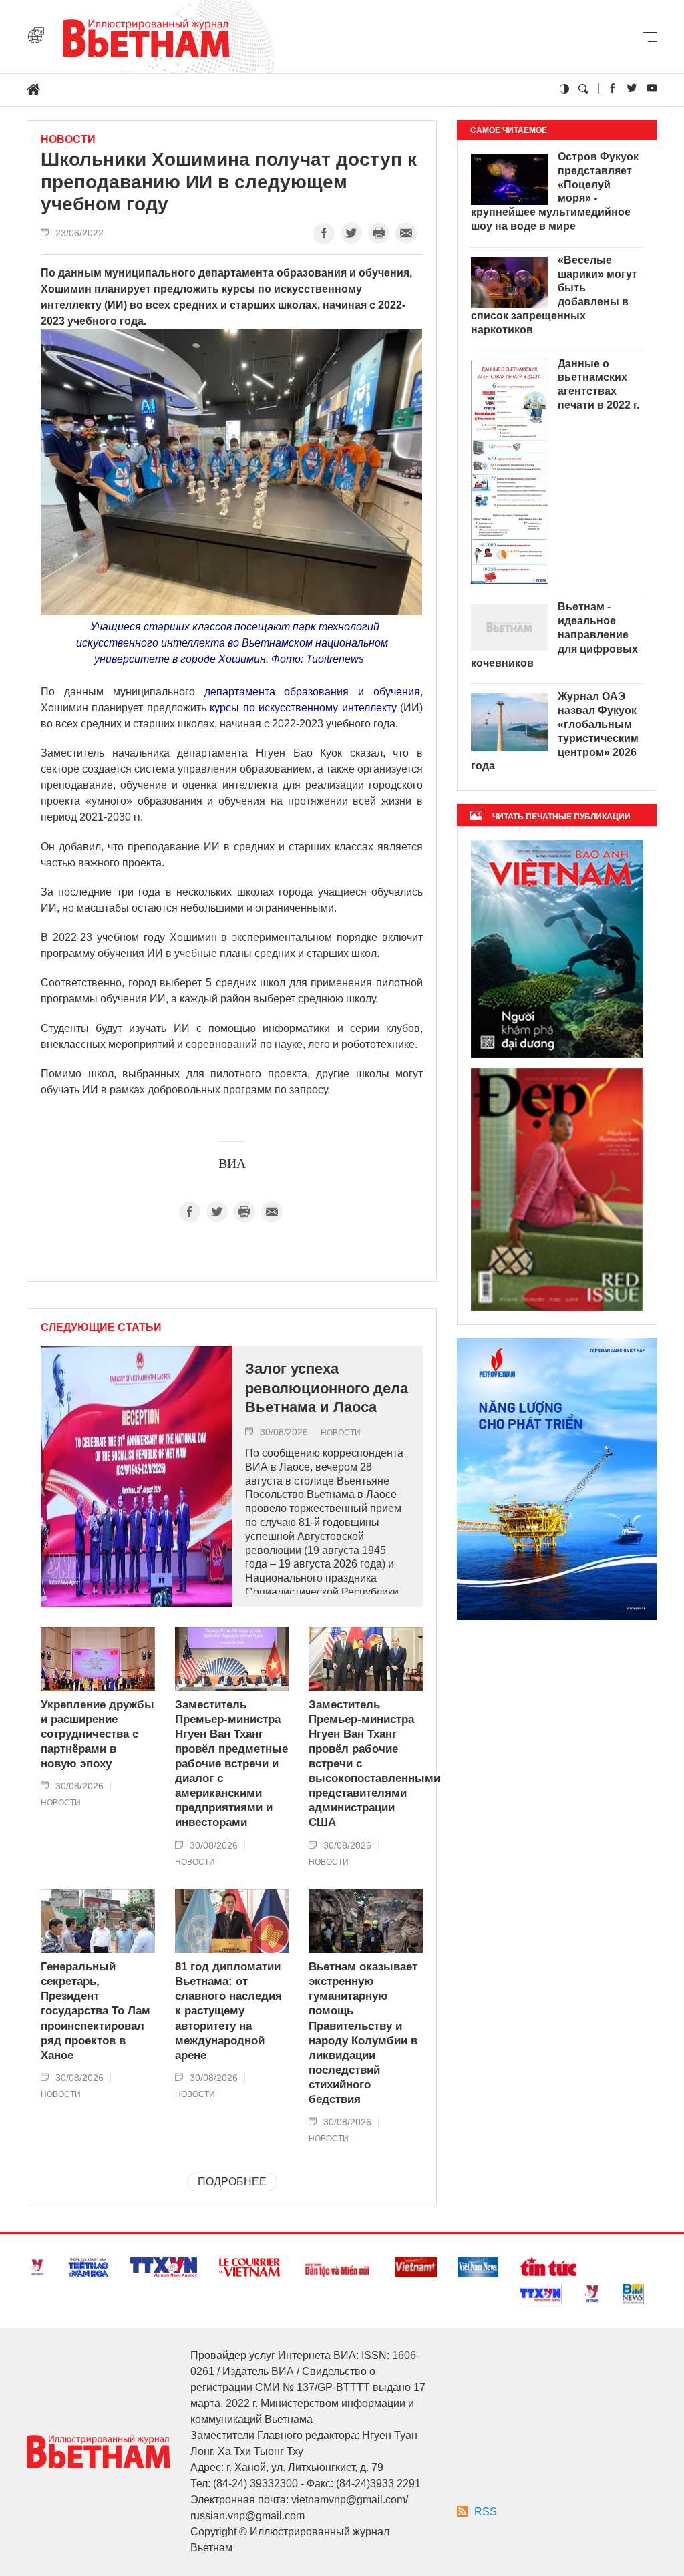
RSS (486, 2512)
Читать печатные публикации (561, 817)
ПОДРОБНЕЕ (232, 2182)
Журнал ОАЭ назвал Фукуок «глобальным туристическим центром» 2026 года (555, 731)
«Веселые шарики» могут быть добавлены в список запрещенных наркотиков (554, 295)
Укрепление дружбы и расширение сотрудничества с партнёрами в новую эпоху (98, 1734)
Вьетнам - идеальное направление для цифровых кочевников (554, 634)
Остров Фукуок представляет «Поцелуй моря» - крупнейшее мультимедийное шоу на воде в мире (555, 191)
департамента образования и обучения (313, 692)
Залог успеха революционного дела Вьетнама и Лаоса (327, 1388)
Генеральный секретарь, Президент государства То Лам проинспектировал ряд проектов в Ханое (96, 2011)
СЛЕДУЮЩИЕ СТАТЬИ (101, 1328)
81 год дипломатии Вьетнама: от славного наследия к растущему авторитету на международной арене (228, 2011)
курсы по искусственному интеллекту (303, 708)
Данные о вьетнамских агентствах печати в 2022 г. (598, 384)
